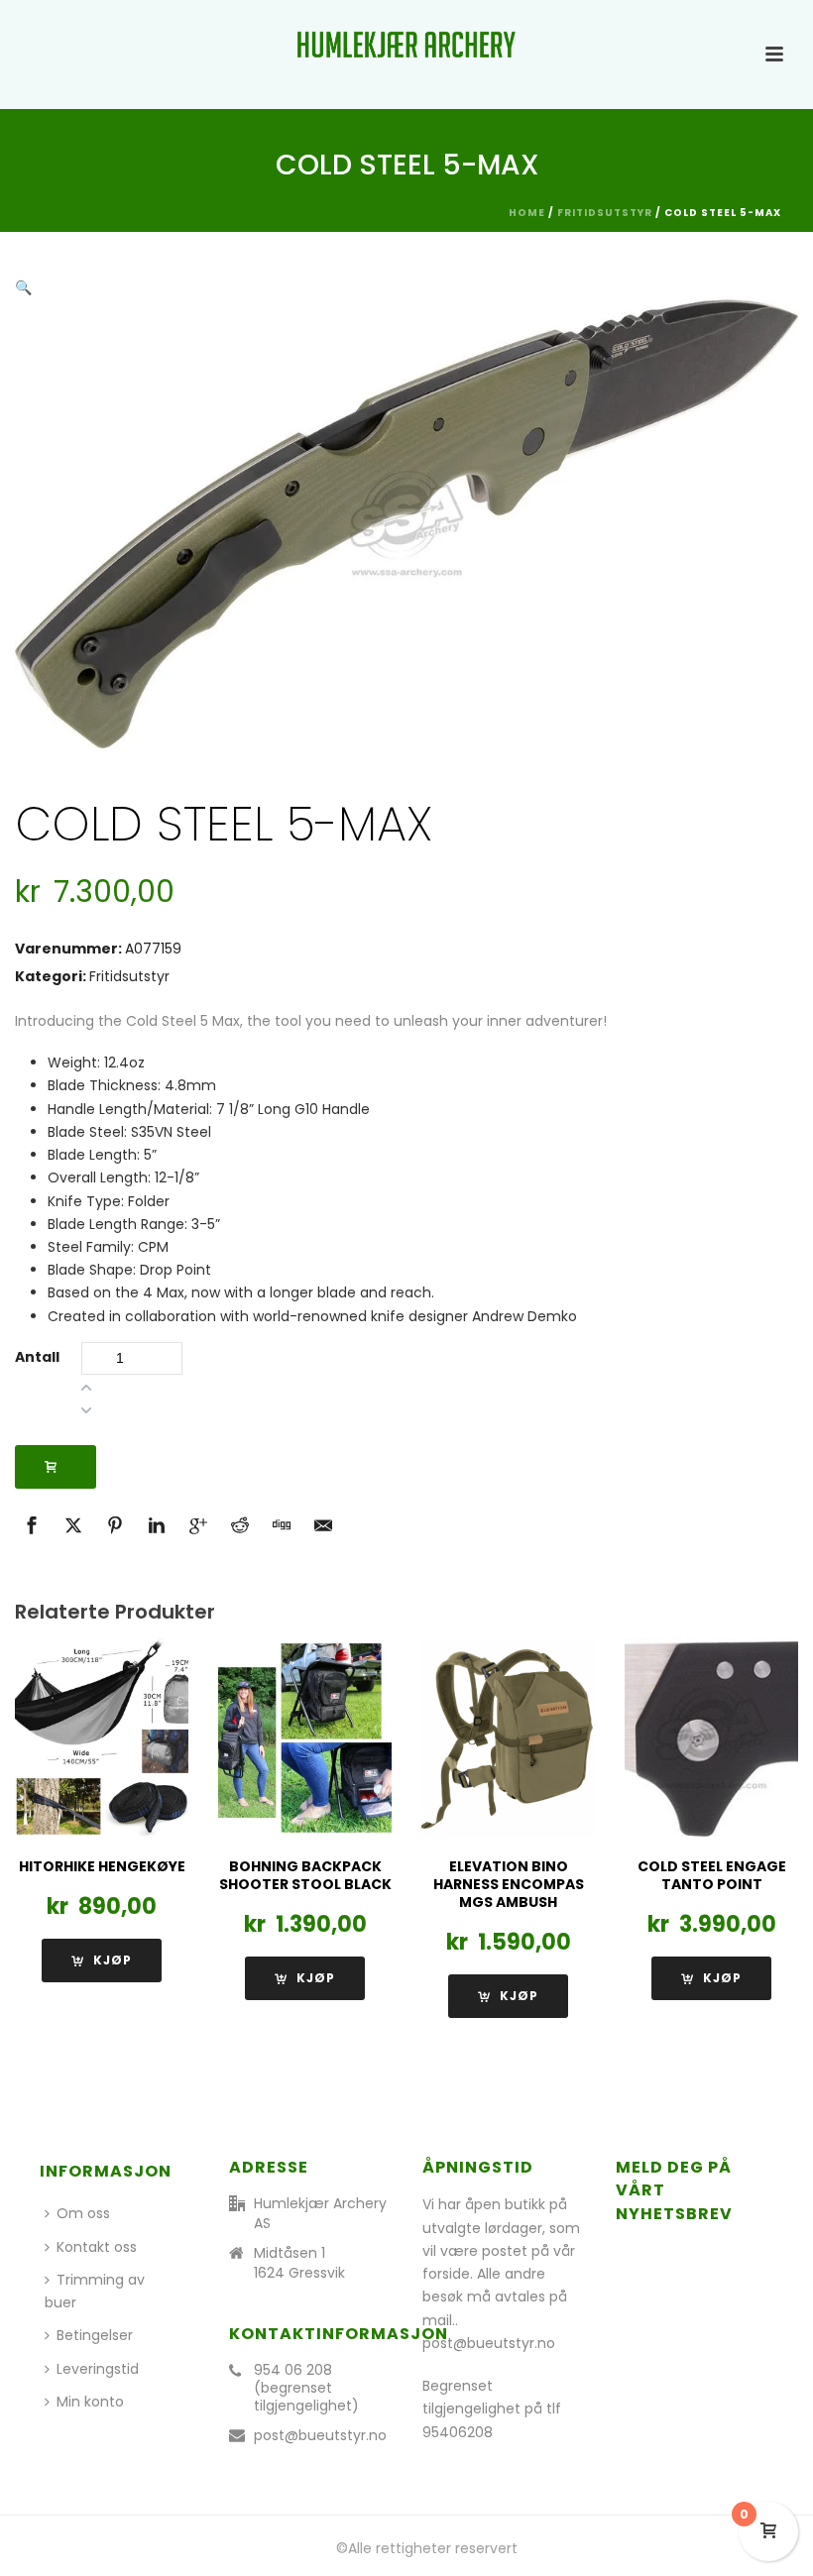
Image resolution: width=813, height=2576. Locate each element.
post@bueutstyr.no (320, 2435)
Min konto (90, 2402)
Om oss (83, 2213)
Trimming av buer (95, 2291)
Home (527, 213)
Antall (37, 1357)
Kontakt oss (97, 2247)
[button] (23, 287)
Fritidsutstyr (605, 213)
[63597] (56, 1467)
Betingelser (95, 2335)
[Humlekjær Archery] (406, 45)
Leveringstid (98, 2369)
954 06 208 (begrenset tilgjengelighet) (306, 2388)
